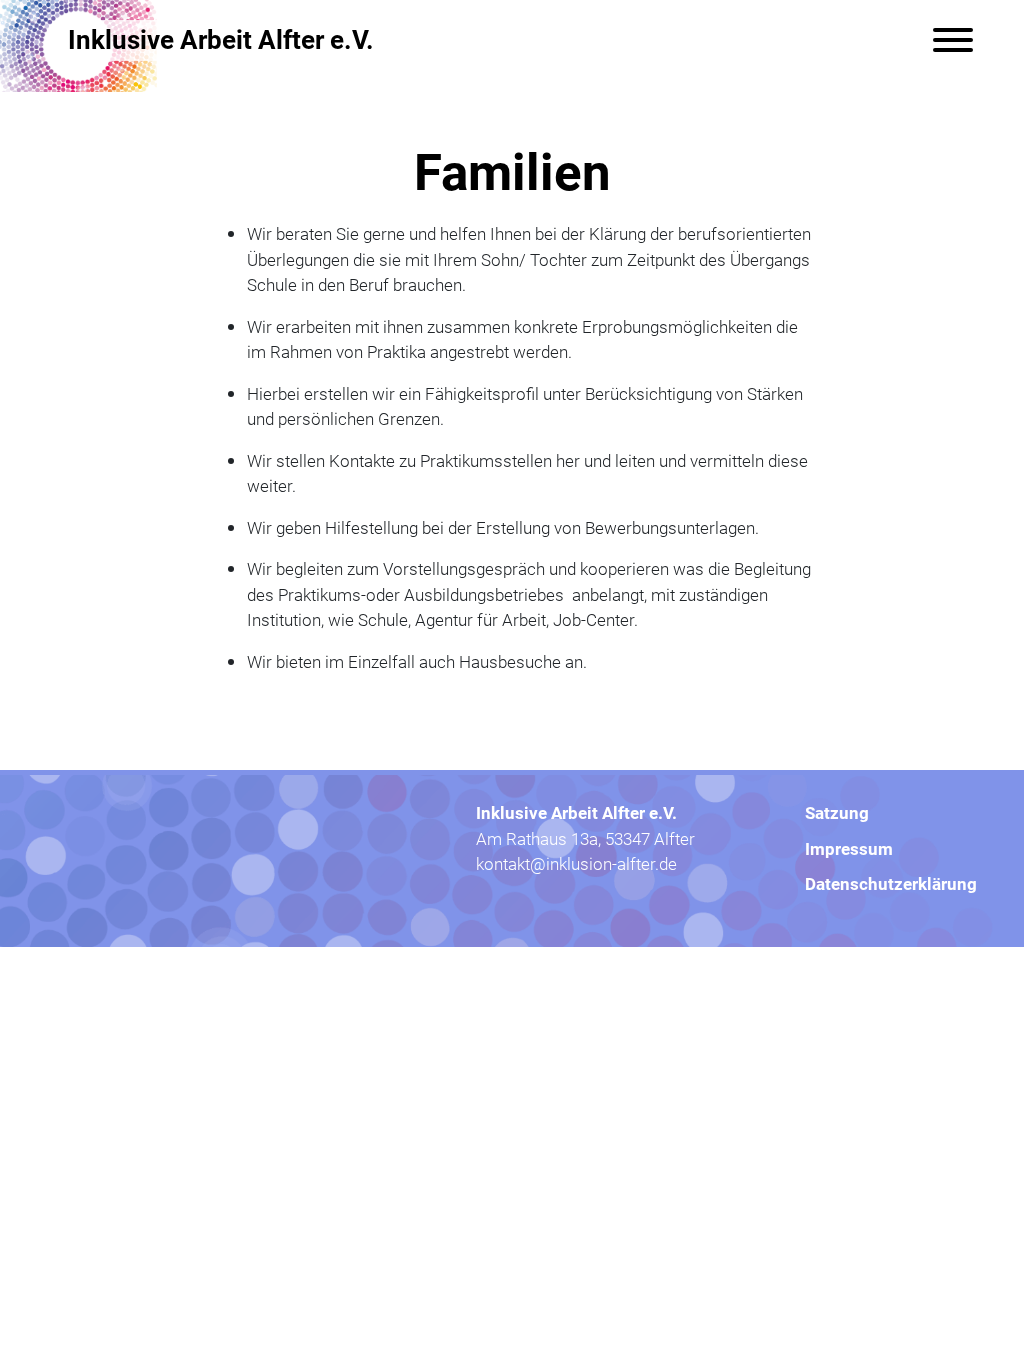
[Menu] (953, 40)
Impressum (849, 848)
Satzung (837, 812)
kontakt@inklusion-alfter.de (576, 863)
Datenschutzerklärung (891, 883)
